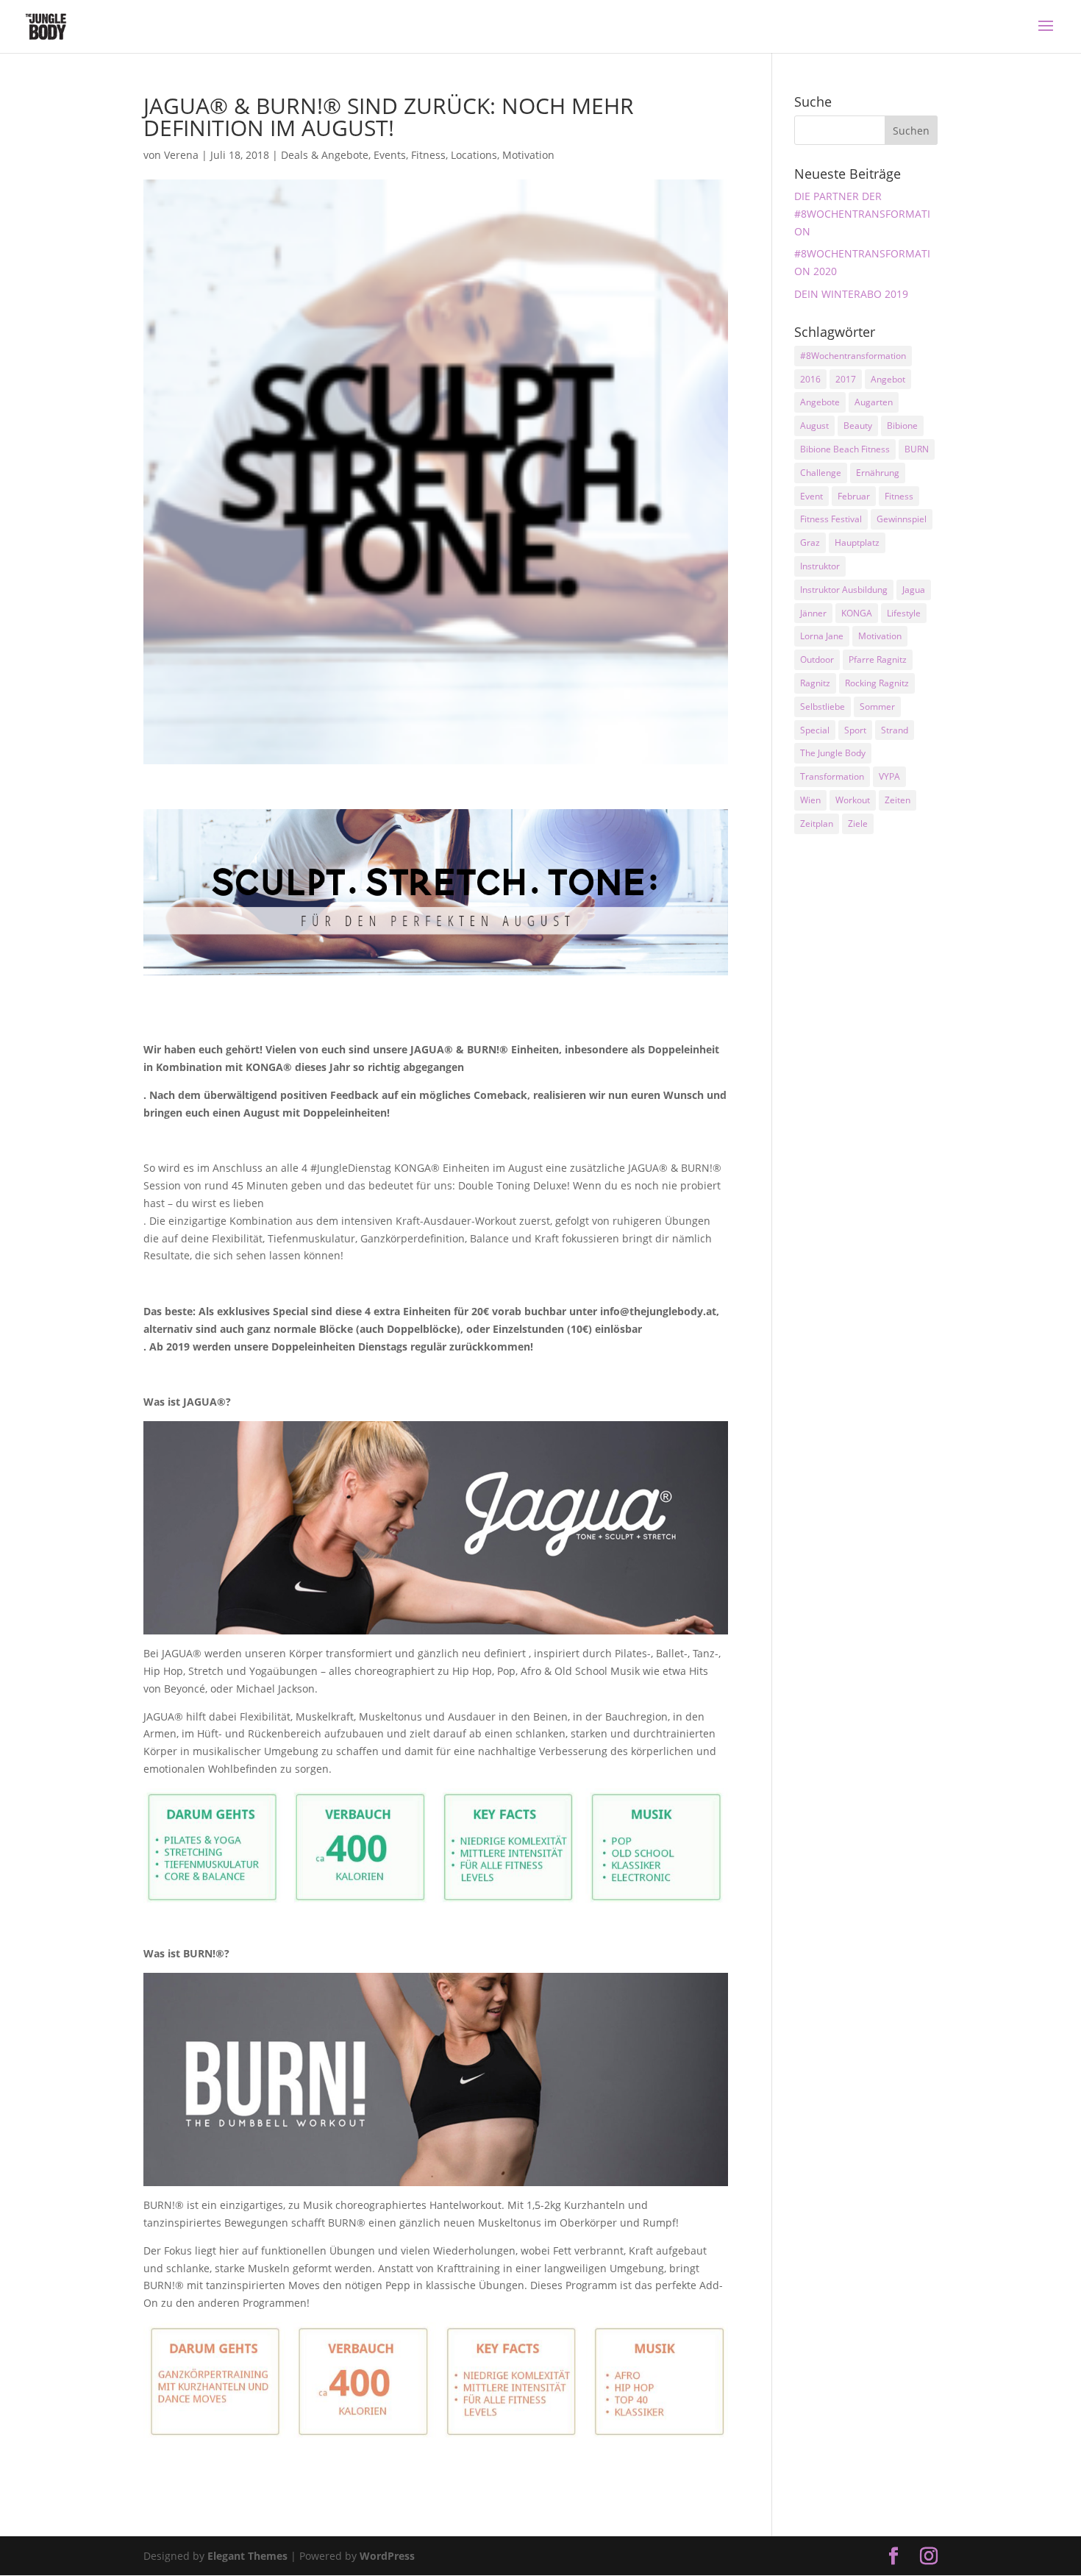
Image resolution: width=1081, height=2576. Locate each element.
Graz (810, 542)
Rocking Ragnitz (877, 683)
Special (815, 730)
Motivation (528, 155)
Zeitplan (817, 823)
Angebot (888, 379)
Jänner (813, 613)
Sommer (877, 707)
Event (811, 496)
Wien (810, 800)
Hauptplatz (857, 542)
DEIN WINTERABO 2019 (851, 294)
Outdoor (817, 659)
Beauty (858, 426)
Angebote (820, 402)
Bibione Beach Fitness (845, 449)
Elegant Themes (247, 2556)
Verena (181, 155)
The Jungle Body (833, 753)
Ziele (858, 823)
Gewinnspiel (902, 519)
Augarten (874, 402)
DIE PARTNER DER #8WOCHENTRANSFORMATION (862, 214)
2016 (810, 379)
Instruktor (820, 566)
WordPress (387, 2556)
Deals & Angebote (325, 155)
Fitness (428, 155)
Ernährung (878, 473)
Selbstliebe (823, 707)
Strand (895, 730)
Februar (854, 496)
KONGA (857, 613)
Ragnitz (815, 683)
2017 (846, 379)
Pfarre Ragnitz (878, 659)
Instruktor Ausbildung (844, 590)
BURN (917, 449)
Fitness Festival (831, 519)
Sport (855, 730)
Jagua (914, 590)
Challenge (821, 473)
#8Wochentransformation (853, 356)
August (814, 426)
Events (390, 155)
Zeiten (898, 800)
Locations (474, 155)
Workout (853, 800)
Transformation (832, 776)
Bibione (902, 426)
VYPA (889, 776)
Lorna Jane (822, 636)
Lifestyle (904, 613)
